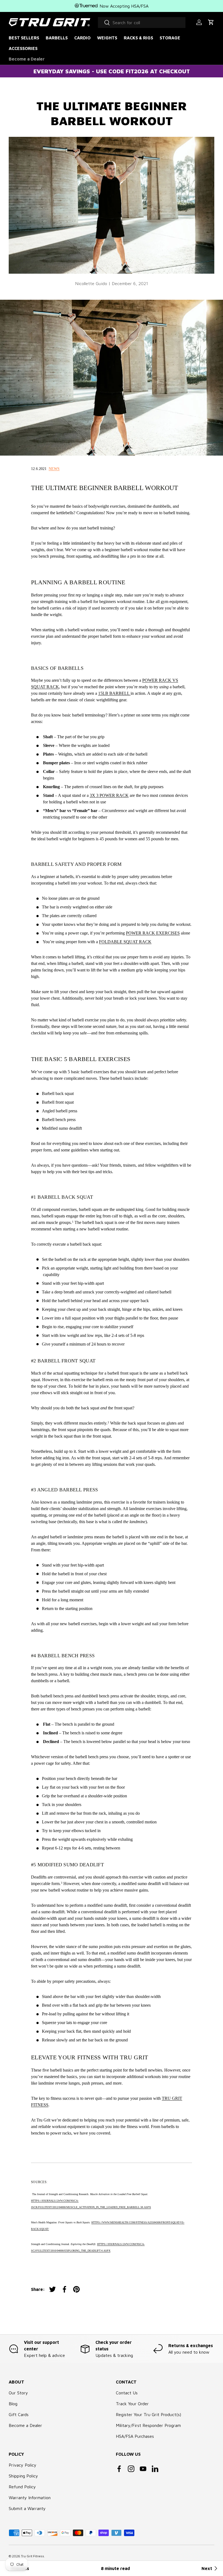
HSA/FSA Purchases (135, 2436)
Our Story (18, 2393)
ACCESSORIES (23, 48)
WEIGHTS (107, 38)
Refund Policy (22, 2487)
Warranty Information (30, 2498)
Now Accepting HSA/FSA (123, 6)
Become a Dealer (27, 59)
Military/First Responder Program (148, 2425)
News (54, 469)
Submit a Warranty (27, 2508)
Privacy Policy (23, 2465)
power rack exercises (153, 933)
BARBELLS (57, 38)
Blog (13, 2404)
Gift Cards (19, 2414)
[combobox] (142, 23)
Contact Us (127, 2393)
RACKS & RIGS (138, 38)
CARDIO (82, 38)
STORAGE (170, 38)
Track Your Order (132, 2404)
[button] (211, 22)
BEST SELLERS (24, 38)
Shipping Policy (23, 2476)
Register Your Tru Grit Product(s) (148, 2414)
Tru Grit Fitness (32, 2556)
